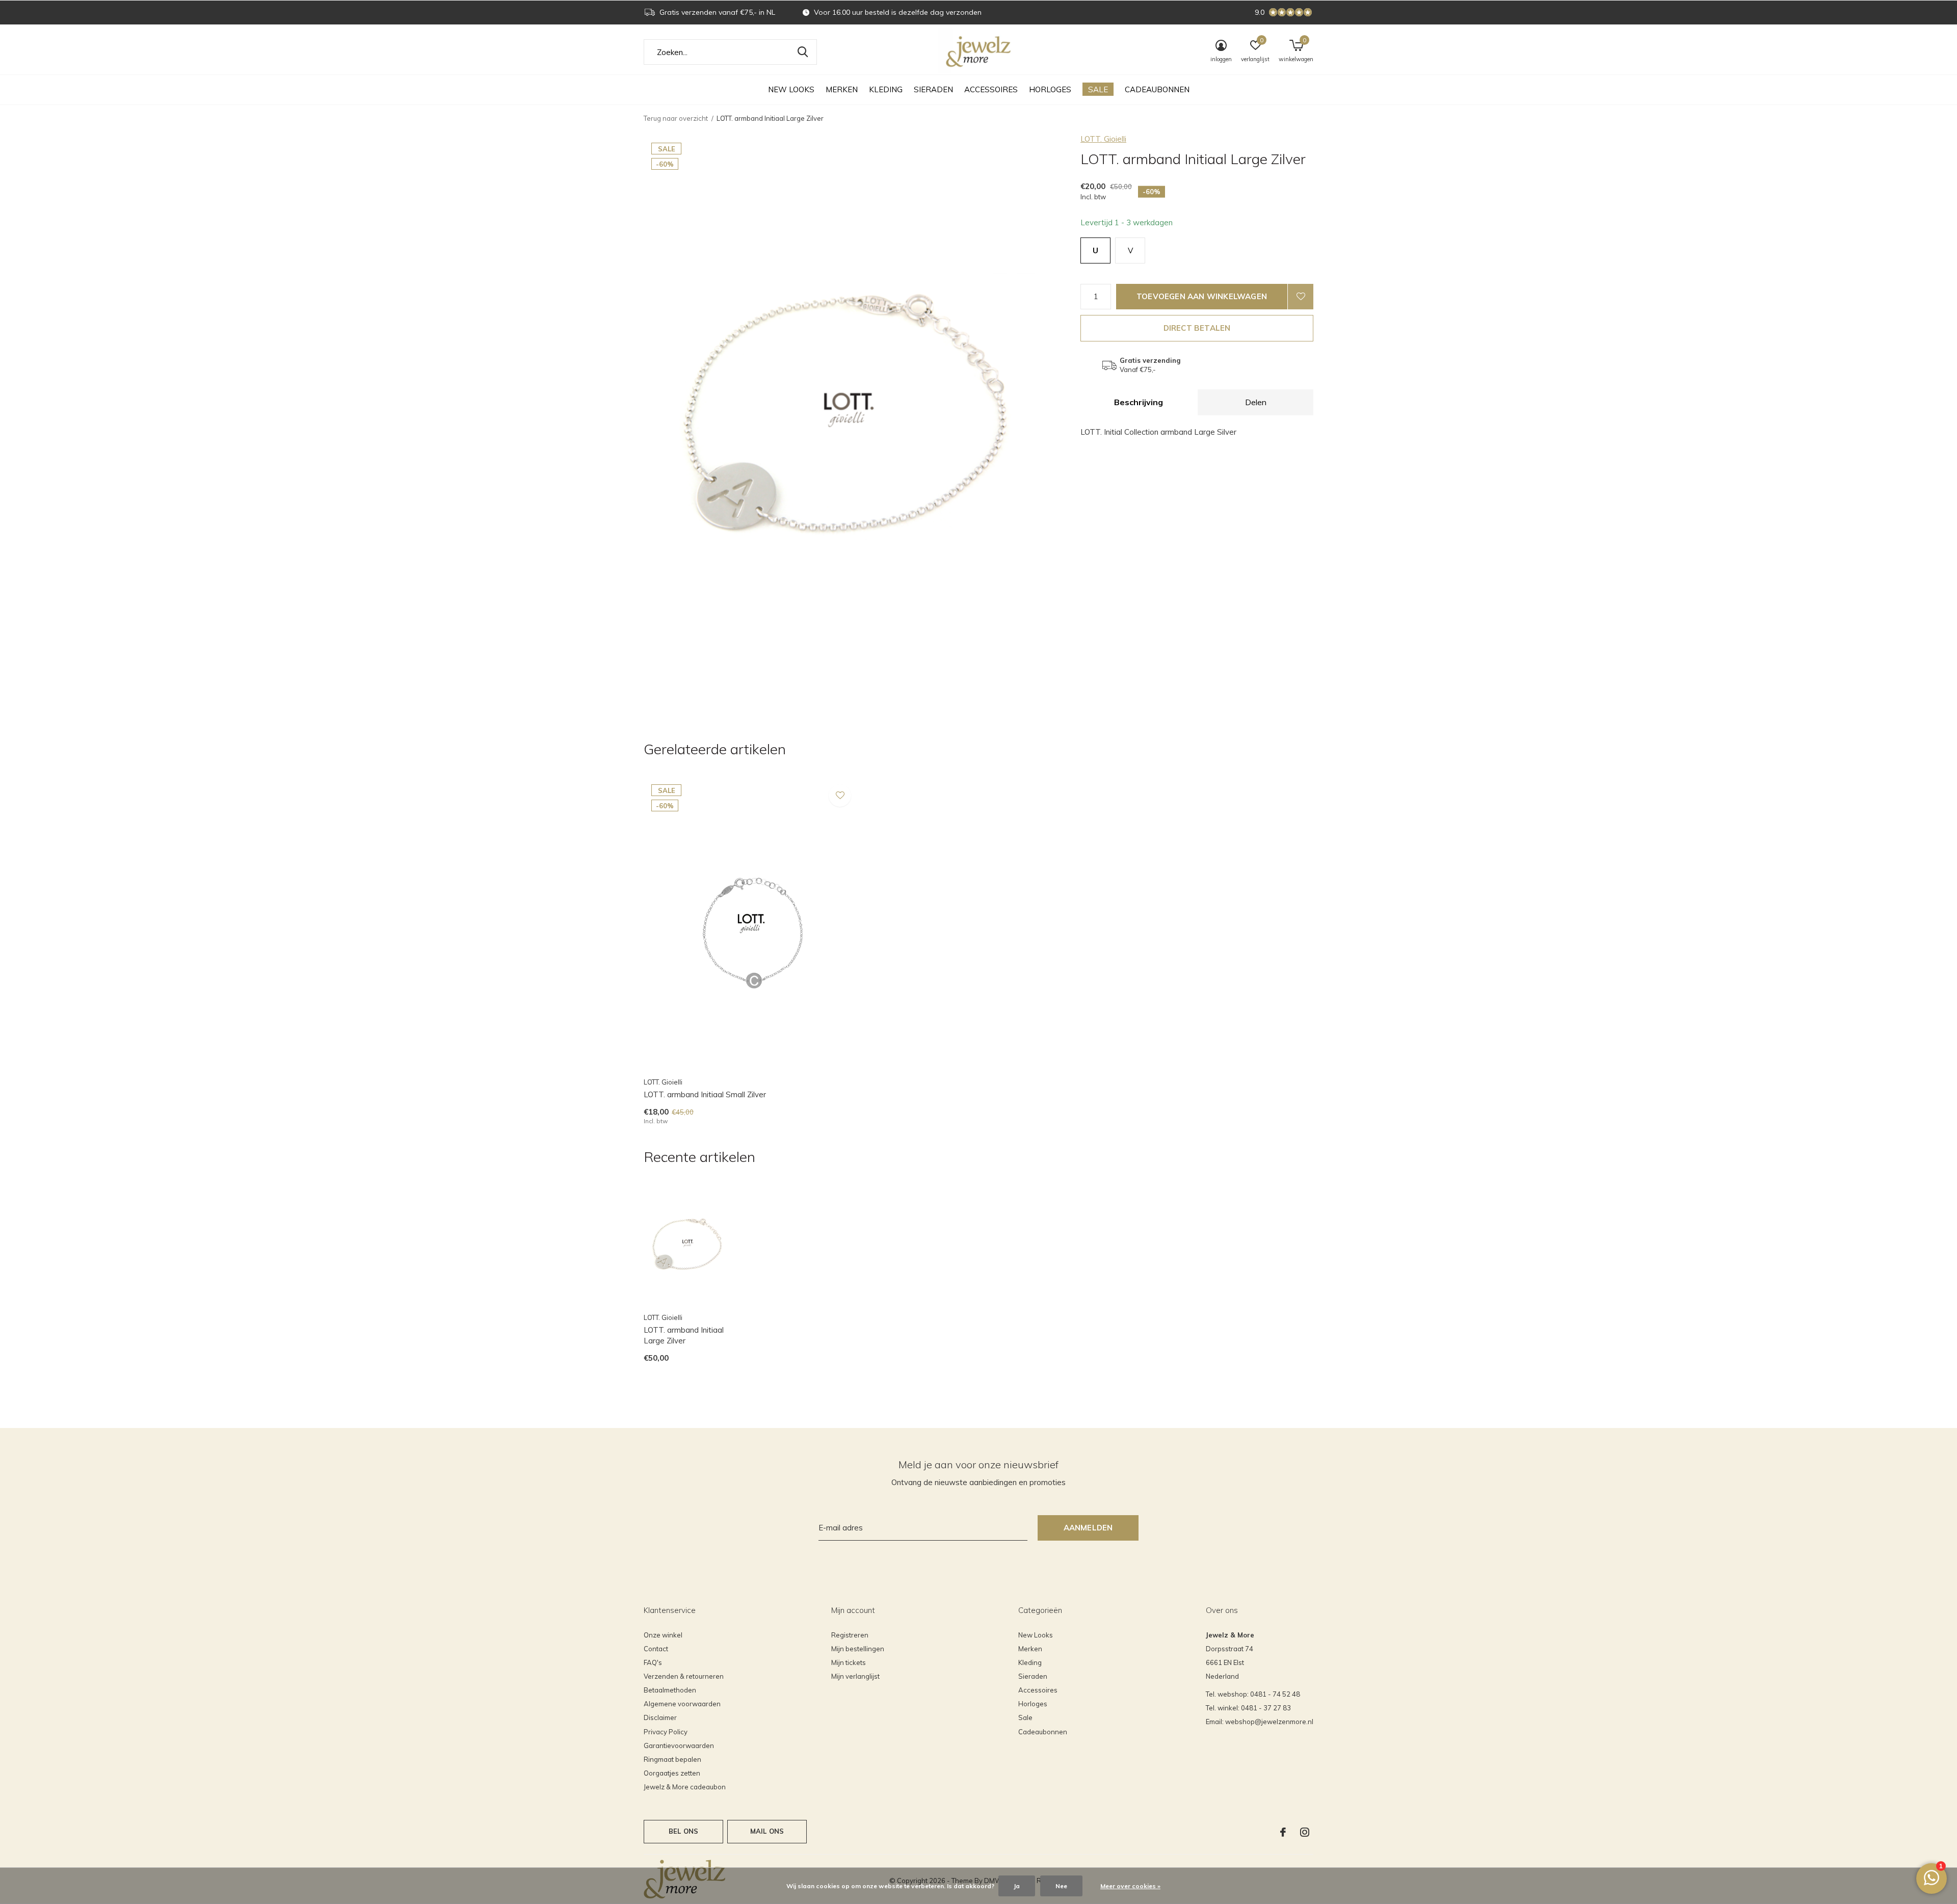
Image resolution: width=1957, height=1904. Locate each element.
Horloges (1050, 89)
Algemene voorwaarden (682, 1704)
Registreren (850, 1635)
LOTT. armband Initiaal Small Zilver (705, 1094)
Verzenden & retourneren (684, 1676)
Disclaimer (660, 1717)
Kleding (886, 89)
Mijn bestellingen (858, 1649)
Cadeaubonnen (1157, 89)
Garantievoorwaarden (679, 1746)
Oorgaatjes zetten (672, 1773)
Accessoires (991, 89)
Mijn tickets (849, 1662)
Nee (1061, 1886)
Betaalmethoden (670, 1690)
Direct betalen (1197, 328)
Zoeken (803, 52)
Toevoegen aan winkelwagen (1202, 296)
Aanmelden (1088, 1528)
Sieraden (933, 89)
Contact (656, 1649)
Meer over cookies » (1130, 1886)
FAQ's (653, 1662)
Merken (842, 89)
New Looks (791, 89)
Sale (1098, 89)
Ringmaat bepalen (672, 1759)
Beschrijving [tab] (1139, 402)
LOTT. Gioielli (1103, 139)
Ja (1017, 1886)
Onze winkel (663, 1635)
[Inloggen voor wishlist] (1301, 297)
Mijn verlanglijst (855, 1676)
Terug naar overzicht (676, 118)
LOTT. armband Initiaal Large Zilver (684, 1335)
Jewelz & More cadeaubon (685, 1787)
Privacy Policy (666, 1732)
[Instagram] (1305, 1832)
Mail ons (767, 1831)
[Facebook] (1283, 1832)
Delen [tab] (1256, 402)
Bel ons (683, 1831)
